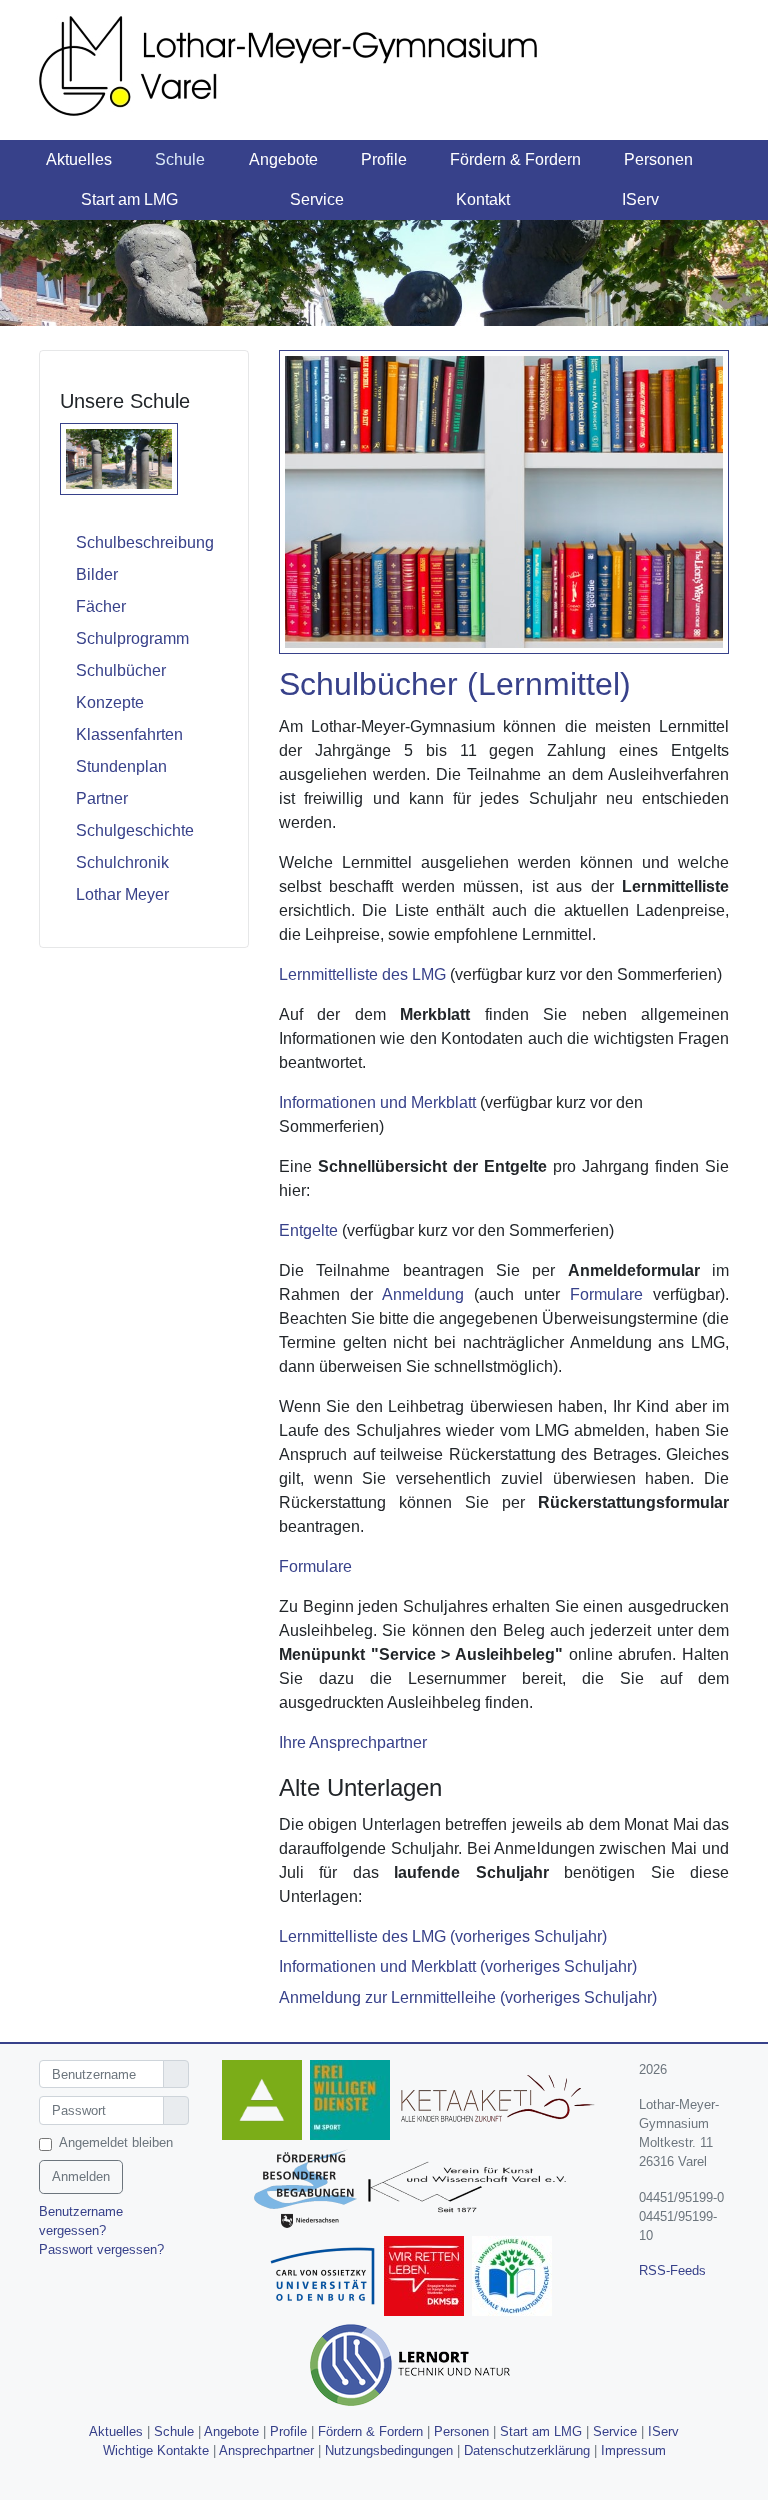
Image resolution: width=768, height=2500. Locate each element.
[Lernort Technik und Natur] (414, 2367)
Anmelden (81, 2176)
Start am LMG (541, 2431)
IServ (663, 2431)
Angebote (231, 2431)
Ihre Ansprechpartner (353, 1742)
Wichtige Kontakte (156, 2450)
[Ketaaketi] (502, 2102)
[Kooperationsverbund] (310, 2190)
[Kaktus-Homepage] (266, 2102)
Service (615, 2431)
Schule (174, 2431)
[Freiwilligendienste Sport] (354, 2102)
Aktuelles (116, 2431)
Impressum (633, 2450)
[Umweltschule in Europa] (516, 2278)
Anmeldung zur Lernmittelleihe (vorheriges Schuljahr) (468, 1997)
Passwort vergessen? (101, 2249)
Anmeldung (423, 1294)
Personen (461, 2431)
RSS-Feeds (672, 2270)
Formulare (606, 1294)
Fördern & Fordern (370, 2431)
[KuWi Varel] (470, 2190)
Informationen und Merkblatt (377, 1102)
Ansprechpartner (266, 2450)
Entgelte (308, 1230)
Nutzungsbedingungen (389, 2450)
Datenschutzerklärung (527, 2450)
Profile (288, 2431)
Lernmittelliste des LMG (362, 974)
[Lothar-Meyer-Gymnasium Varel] (314, 64)
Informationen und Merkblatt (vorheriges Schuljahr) (458, 1966)
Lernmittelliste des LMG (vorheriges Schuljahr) (443, 1936)
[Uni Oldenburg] (326, 2278)
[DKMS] (428, 2278)
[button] (93, 160)
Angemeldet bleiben (116, 2142)
